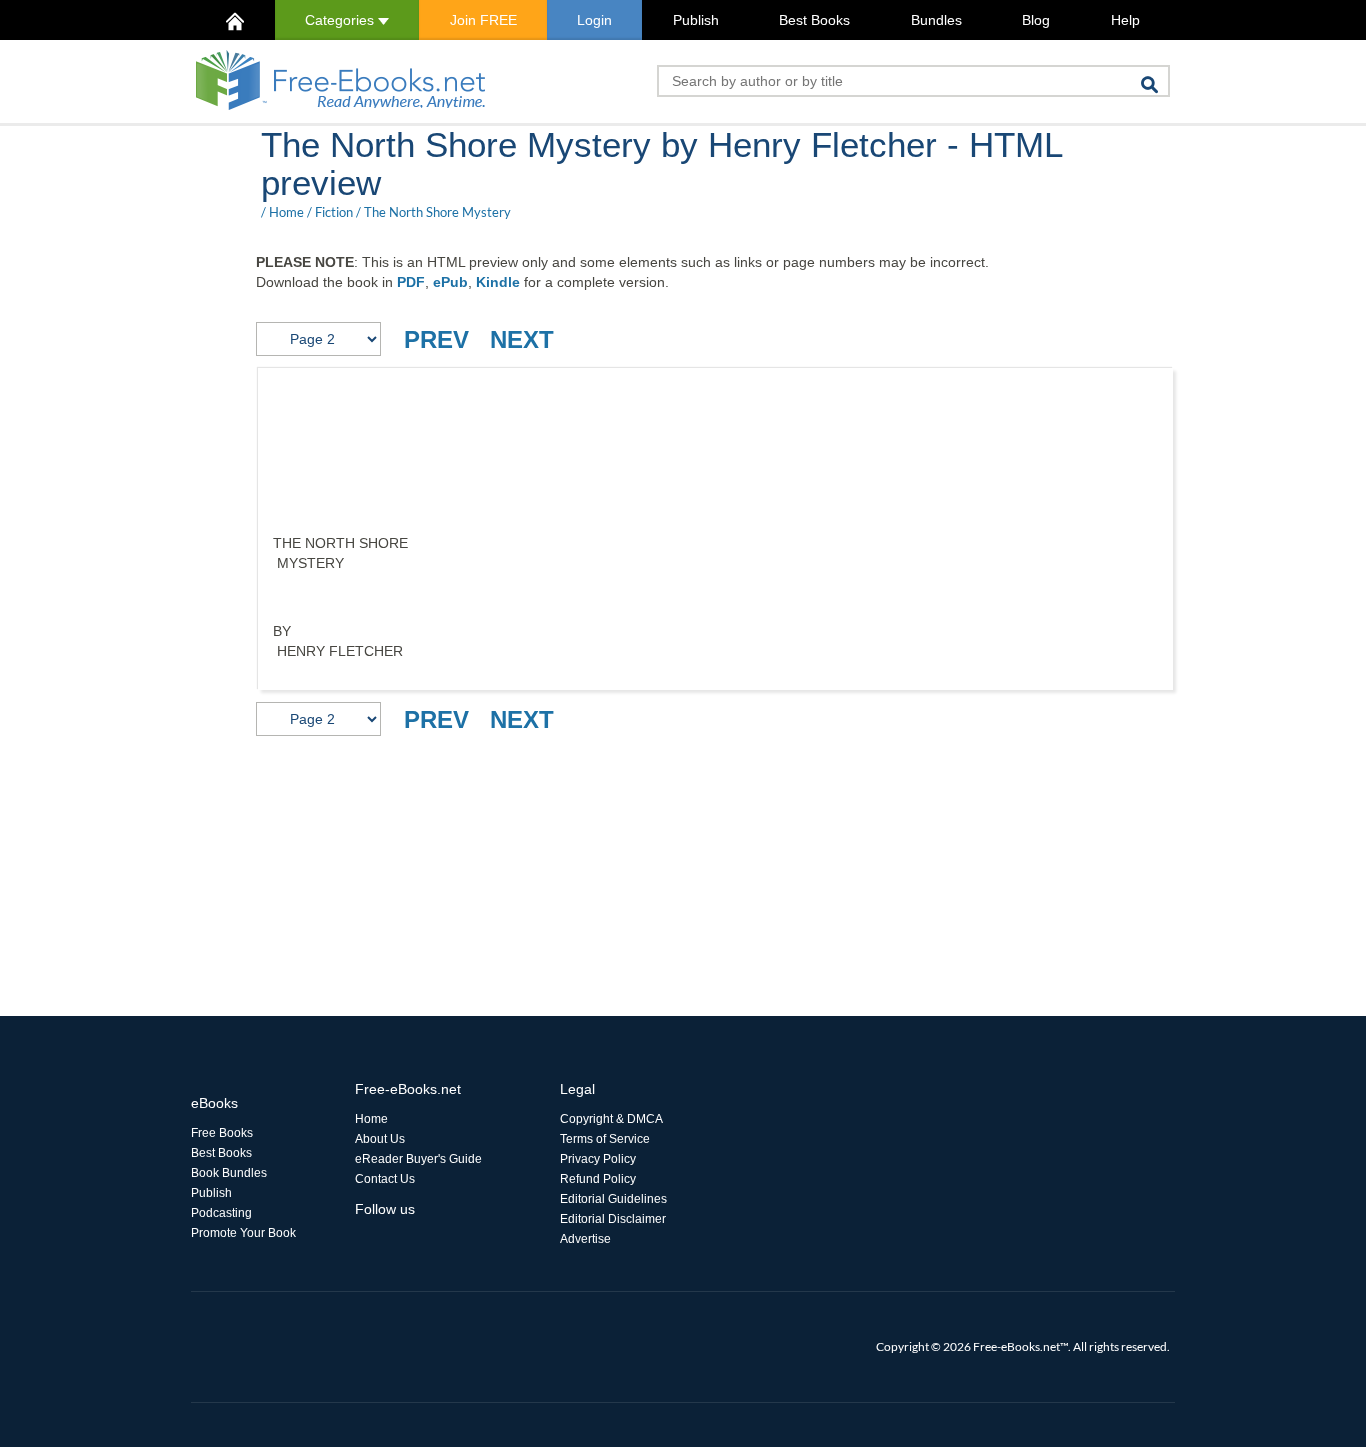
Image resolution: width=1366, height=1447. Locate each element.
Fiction (334, 212)
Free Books (222, 1133)
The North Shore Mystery (437, 212)
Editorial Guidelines (613, 1199)
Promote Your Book (243, 1233)
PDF (411, 282)
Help (1125, 20)
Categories (341, 20)
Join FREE (483, 20)
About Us (380, 1139)
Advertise (585, 1239)
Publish (696, 20)
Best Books (814, 20)
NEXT (522, 339)
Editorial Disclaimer (613, 1219)
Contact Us (385, 1179)
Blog (1036, 20)
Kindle (498, 282)
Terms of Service (605, 1139)
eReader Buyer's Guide (418, 1159)
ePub (450, 282)
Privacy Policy (598, 1159)
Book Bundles (229, 1173)
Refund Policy (598, 1179)
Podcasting (221, 1213)
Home (286, 212)
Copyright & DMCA (611, 1119)
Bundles (936, 20)
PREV (436, 339)
